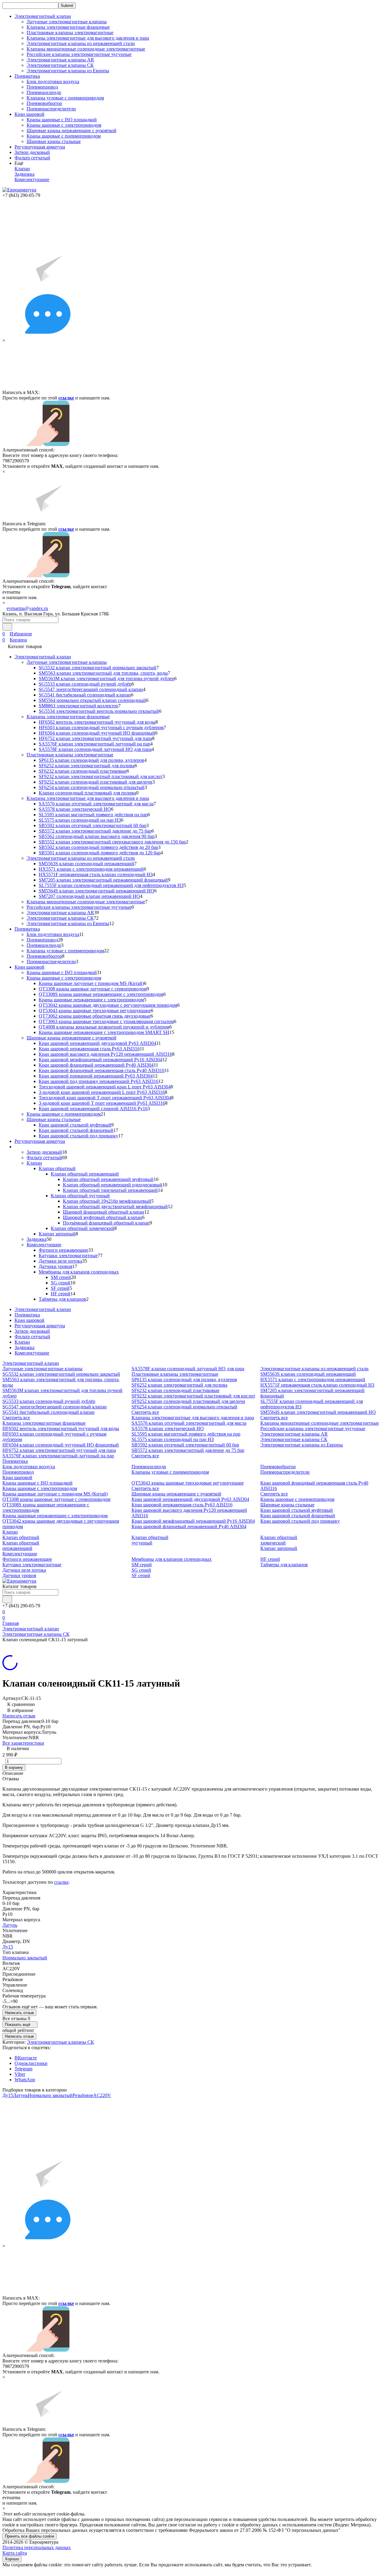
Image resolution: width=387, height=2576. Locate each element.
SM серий (61, 1277)
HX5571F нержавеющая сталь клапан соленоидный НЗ (96, 874)
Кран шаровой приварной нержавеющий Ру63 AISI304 (96, 1076)
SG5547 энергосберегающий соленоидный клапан (91, 689)
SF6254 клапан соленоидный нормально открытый (92, 787)
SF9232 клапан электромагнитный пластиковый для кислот (101, 776)
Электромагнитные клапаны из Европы (68, 71)
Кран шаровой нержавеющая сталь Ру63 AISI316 (89, 1049)
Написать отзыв (19, 1716)
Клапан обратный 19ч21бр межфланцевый (107, 1201)
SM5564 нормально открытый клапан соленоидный (92, 700)
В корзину (14, 1767)
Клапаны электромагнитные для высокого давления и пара (88, 38)
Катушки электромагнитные (68, 1255)
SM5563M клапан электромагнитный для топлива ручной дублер (106, 678)
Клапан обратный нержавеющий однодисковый (113, 1185)
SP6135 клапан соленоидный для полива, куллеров (91, 760)
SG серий (61, 1283)
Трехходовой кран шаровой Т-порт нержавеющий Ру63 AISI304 (105, 1098)
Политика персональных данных (37, 2547)
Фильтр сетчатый (32, 158)
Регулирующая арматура (40, 147)
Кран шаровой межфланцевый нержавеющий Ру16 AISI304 (100, 1060)
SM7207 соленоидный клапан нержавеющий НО (89, 896)
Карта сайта (15, 2553)
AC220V (102, 2095)
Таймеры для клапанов (62, 1299)
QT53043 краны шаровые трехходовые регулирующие (95, 1011)
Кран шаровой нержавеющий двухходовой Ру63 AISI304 (98, 1043)
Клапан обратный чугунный (80, 1196)
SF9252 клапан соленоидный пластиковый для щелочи (96, 782)
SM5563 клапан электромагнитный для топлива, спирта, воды (103, 673)
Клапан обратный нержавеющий (85, 1174)
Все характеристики (23, 1743)
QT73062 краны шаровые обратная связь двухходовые (95, 1016)
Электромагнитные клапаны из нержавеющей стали (81, 43)
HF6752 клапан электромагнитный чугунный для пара (95, 738)
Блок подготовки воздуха (53, 82)
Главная (11, 1623)
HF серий (61, 1294)
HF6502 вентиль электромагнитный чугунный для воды (97, 722)
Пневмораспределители (51, 109)
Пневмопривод (42, 87)
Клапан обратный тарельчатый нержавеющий (110, 1190)
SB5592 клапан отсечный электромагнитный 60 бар (93, 825)
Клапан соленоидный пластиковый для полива (87, 793)
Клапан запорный (57, 1234)
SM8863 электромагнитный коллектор (78, 706)
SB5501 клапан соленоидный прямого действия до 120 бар (100, 853)
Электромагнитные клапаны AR (60, 60)
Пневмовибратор (44, 103)
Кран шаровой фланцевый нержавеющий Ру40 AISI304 (96, 1065)
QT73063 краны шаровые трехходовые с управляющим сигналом (106, 1021)
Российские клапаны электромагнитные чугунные (79, 54)
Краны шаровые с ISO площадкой (62, 120)
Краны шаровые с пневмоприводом (64, 136)
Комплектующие (32, 179)
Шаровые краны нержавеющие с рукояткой (72, 130)
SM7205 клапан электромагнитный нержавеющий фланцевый (103, 880)
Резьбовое (83, 2095)
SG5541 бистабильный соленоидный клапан (85, 695)
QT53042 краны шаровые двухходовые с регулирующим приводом (108, 1005)
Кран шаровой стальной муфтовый (75, 1125)
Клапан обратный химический (83, 1228)
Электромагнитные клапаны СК (60, 65)
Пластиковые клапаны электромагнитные (70, 33)
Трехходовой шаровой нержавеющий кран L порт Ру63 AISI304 (105, 1087)
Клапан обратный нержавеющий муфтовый (108, 1179)
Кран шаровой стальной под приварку (78, 1136)
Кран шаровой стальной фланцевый (76, 1130)
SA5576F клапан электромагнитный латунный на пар (94, 744)
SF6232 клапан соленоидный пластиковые (83, 771)
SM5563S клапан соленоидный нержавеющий (86, 864)
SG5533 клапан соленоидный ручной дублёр (85, 684)
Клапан (22, 169)
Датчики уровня (55, 1266)
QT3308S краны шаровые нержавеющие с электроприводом (101, 994)
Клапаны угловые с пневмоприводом (65, 98)
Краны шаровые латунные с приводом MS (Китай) (91, 983)
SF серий (60, 1288)
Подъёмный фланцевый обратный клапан (106, 1223)
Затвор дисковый (32, 152)
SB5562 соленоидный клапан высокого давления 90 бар (97, 836)
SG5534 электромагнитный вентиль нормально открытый (99, 711)
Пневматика (27, 929)
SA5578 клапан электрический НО (75, 809)
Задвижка (24, 174)
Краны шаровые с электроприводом (64, 125)
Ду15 (8, 1947)
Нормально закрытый (25, 1958)
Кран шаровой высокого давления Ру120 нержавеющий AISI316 (105, 1054)
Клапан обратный (57, 1168)
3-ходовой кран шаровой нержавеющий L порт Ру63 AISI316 (102, 1092)
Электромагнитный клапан (43, 657)
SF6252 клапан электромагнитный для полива (87, 766)
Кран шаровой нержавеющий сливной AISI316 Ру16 (93, 1109)
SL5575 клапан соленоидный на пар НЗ (80, 820)
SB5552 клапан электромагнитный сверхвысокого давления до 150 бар (112, 842)
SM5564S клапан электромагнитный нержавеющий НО (96, 891)
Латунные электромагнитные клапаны (67, 22)
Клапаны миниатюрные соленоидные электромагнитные (86, 49)
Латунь (10, 1925)
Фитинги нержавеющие (63, 1250)
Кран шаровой (29, 967)
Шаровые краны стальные (54, 141)
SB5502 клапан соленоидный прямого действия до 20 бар (98, 847)
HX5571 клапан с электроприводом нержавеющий (91, 869)
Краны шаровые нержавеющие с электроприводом (91, 1000)
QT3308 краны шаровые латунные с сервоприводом (93, 989)
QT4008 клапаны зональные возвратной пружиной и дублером (104, 1027)
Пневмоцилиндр (44, 92)
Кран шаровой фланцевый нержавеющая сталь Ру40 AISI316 (102, 1070)
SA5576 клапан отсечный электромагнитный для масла (96, 804)
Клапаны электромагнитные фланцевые (68, 27)
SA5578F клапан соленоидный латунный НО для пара (95, 749)
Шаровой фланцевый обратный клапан (104, 1212)
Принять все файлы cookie (29, 2536)
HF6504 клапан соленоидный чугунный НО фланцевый (97, 733)
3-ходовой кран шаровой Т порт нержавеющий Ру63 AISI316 (102, 1103)
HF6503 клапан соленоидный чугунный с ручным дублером (101, 727)
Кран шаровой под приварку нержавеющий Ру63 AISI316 (99, 1081)
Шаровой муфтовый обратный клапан (102, 1217)
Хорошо (12, 2559)
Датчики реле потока (60, 1261)
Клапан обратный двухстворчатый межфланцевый (115, 1206)
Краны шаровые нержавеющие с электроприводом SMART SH (104, 1032)
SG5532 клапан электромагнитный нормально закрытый (98, 668)
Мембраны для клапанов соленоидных (79, 1272)
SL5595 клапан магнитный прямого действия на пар (93, 815)
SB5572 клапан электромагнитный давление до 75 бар (95, 831)
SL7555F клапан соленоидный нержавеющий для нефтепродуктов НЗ (111, 885)
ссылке (66, 398)
